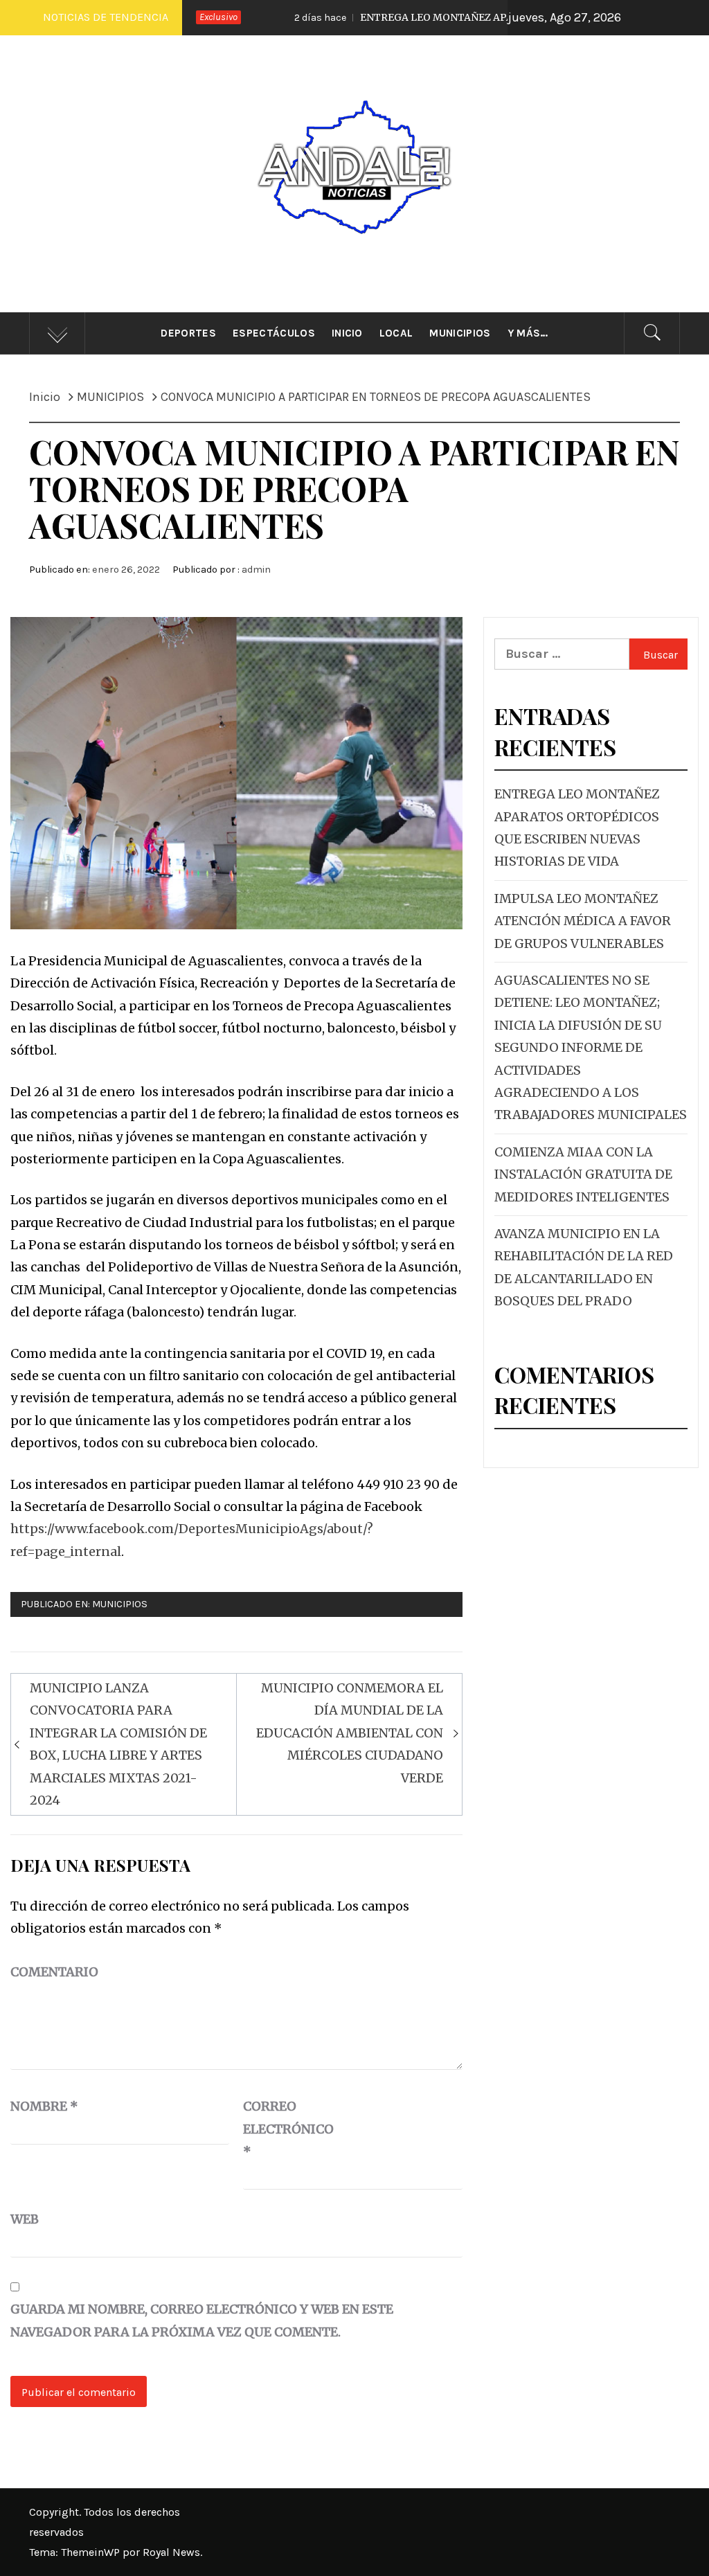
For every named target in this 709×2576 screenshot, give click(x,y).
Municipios (460, 333)
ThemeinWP (92, 2552)
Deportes (188, 333)
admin (256, 570)
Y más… (528, 333)
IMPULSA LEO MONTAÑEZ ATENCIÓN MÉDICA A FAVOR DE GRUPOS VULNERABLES (583, 921)
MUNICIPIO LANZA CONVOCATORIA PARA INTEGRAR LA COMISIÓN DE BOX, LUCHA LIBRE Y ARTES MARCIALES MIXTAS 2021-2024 (118, 1744)
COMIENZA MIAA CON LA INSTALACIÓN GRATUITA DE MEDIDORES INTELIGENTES (583, 1174)
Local (396, 333)
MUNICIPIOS (120, 1604)
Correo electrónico (278, 2129)
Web (25, 2219)
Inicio (347, 333)
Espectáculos (274, 333)
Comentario (54, 1972)
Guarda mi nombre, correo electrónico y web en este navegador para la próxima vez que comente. (202, 2320)
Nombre (44, 2106)
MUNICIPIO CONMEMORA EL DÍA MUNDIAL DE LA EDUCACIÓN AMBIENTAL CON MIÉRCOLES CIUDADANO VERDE (350, 1733)
